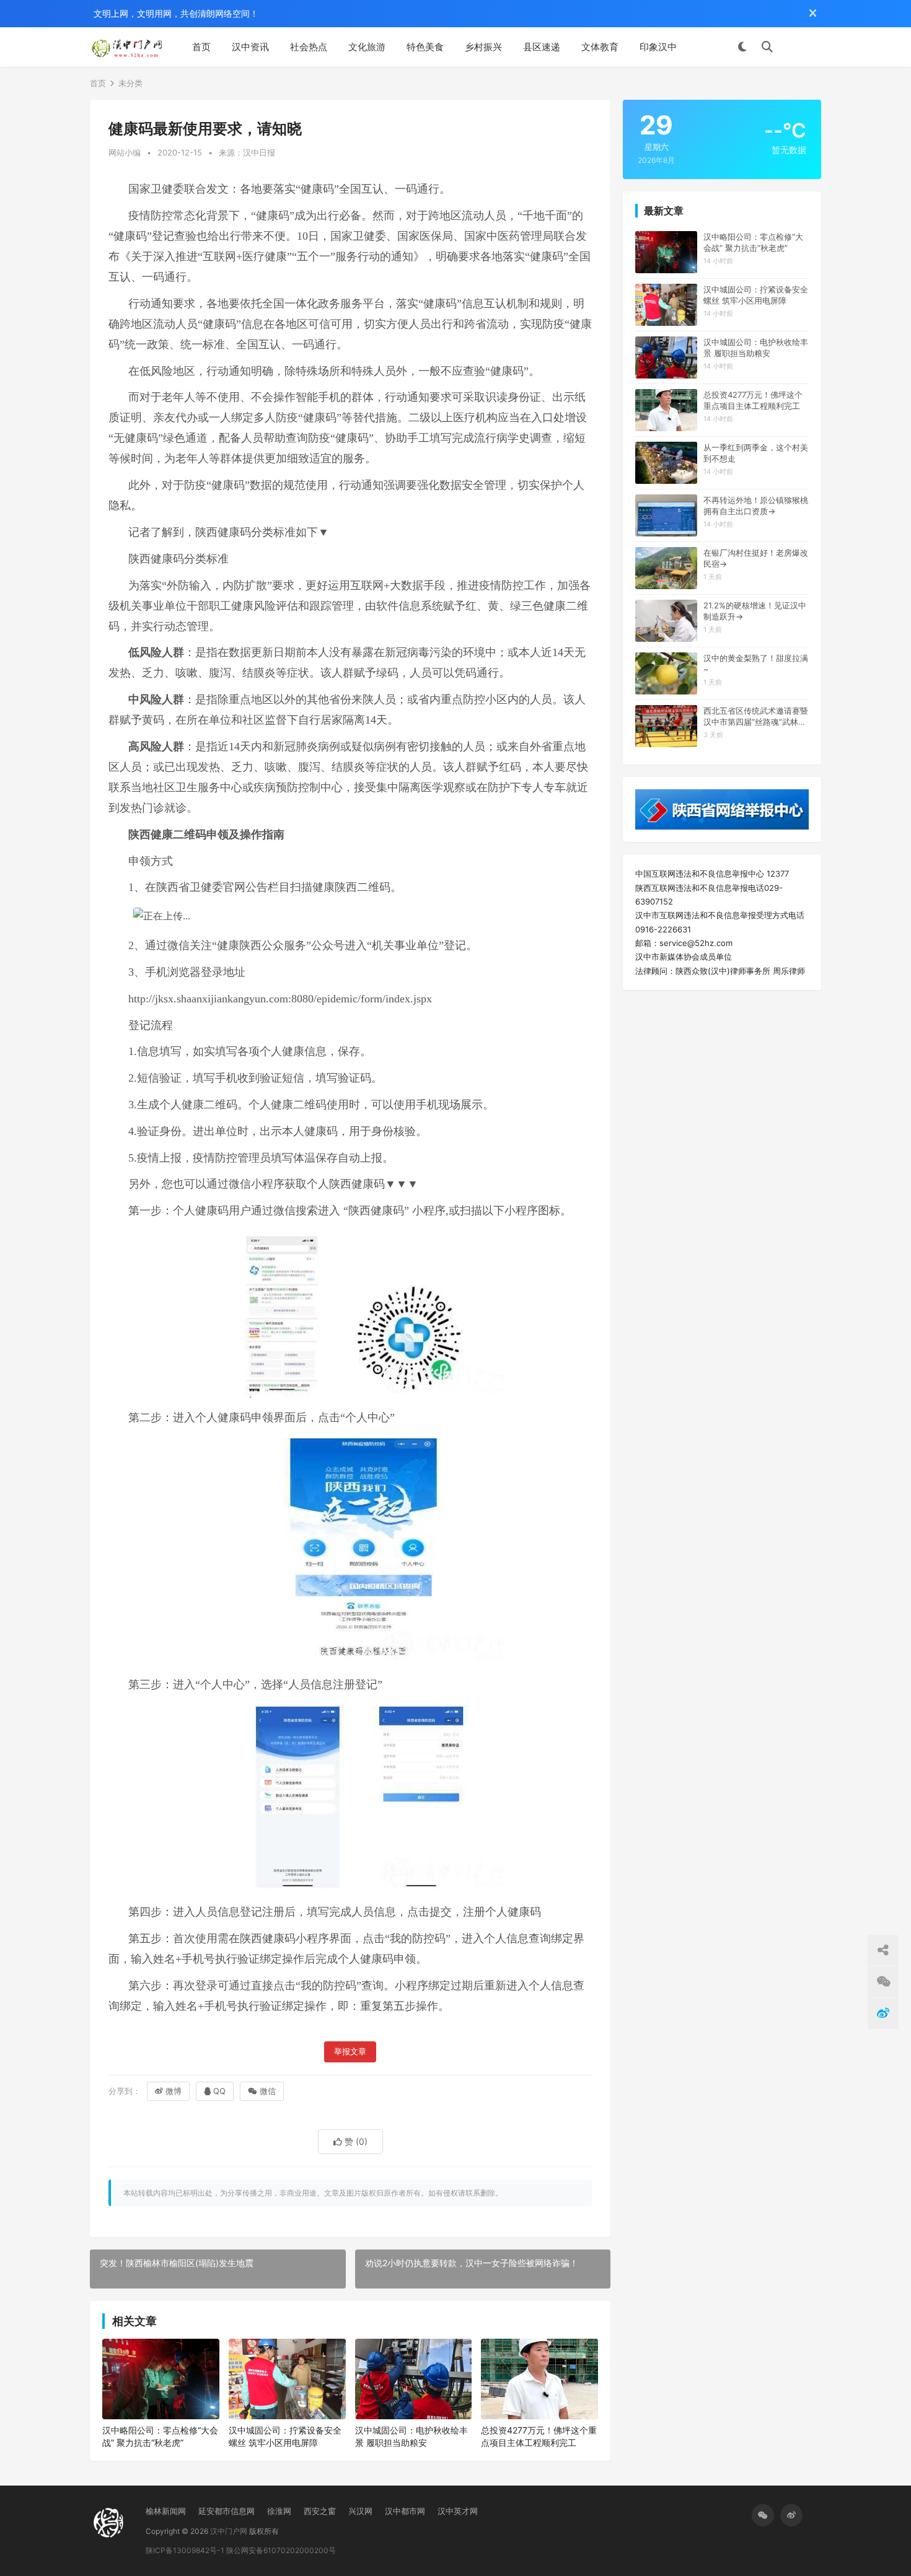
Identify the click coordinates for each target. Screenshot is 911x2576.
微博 (174, 2091)
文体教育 (600, 47)
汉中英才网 (458, 2511)
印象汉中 (658, 47)
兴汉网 (360, 2511)
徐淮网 (279, 2511)
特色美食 (425, 47)
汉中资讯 (250, 47)
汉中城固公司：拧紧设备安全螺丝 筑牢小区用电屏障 (285, 2436)
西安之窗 (320, 2511)
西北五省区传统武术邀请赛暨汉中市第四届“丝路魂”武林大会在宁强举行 (756, 716)
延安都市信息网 (227, 2511)
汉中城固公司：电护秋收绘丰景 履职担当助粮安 (411, 2436)
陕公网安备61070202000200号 (281, 2550)
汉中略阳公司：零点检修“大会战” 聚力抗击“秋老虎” (160, 2436)
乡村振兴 (483, 47)
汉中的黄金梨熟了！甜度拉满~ (756, 664)
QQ (219, 2091)
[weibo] (791, 2515)
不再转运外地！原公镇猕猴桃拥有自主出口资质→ (756, 506)
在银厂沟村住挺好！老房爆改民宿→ (756, 558)
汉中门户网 (229, 2531)
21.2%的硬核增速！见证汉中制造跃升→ (755, 611)
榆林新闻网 (166, 2511)
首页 (201, 47)
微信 (268, 2091)
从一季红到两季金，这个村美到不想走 (756, 453)
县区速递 (542, 47)
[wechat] (763, 2515)
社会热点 (309, 47)
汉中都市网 (405, 2511)
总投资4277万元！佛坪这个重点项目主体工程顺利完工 (539, 2436)
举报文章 (350, 2052)
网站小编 (125, 152)
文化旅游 (367, 47)
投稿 (803, 47)
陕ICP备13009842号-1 (185, 2550)
